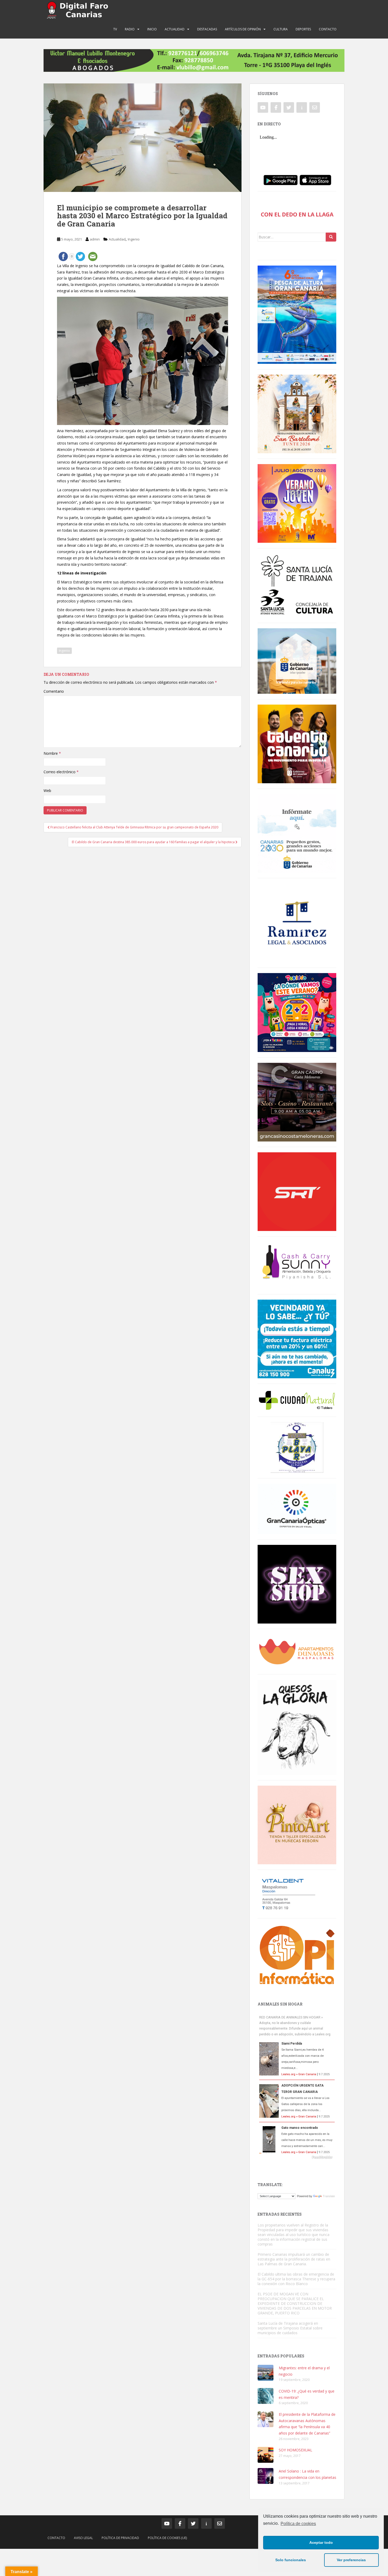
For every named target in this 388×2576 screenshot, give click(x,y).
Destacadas (207, 29)
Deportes (303, 29)
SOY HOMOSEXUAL (295, 2450)
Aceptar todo (321, 2542)
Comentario (54, 691)
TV (115, 29)
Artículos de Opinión (243, 29)
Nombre (52, 753)
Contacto (328, 29)
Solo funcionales (291, 2560)
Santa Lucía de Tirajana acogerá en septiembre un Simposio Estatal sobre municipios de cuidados (290, 2328)
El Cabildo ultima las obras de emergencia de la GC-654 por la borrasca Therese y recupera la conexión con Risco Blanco (296, 2279)
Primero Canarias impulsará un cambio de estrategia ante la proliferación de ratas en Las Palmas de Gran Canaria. (294, 2259)
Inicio (152, 29)
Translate (329, 2196)
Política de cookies (298, 2524)
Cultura (281, 29)
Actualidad (175, 29)
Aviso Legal (83, 2538)
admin (95, 239)
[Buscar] (331, 237)
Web (47, 791)
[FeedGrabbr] (297, 2157)
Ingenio (134, 239)
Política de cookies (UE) (167, 2538)
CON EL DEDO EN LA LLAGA (297, 214)
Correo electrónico (61, 772)
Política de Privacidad (120, 2538)
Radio (130, 29)
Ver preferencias (351, 2560)
